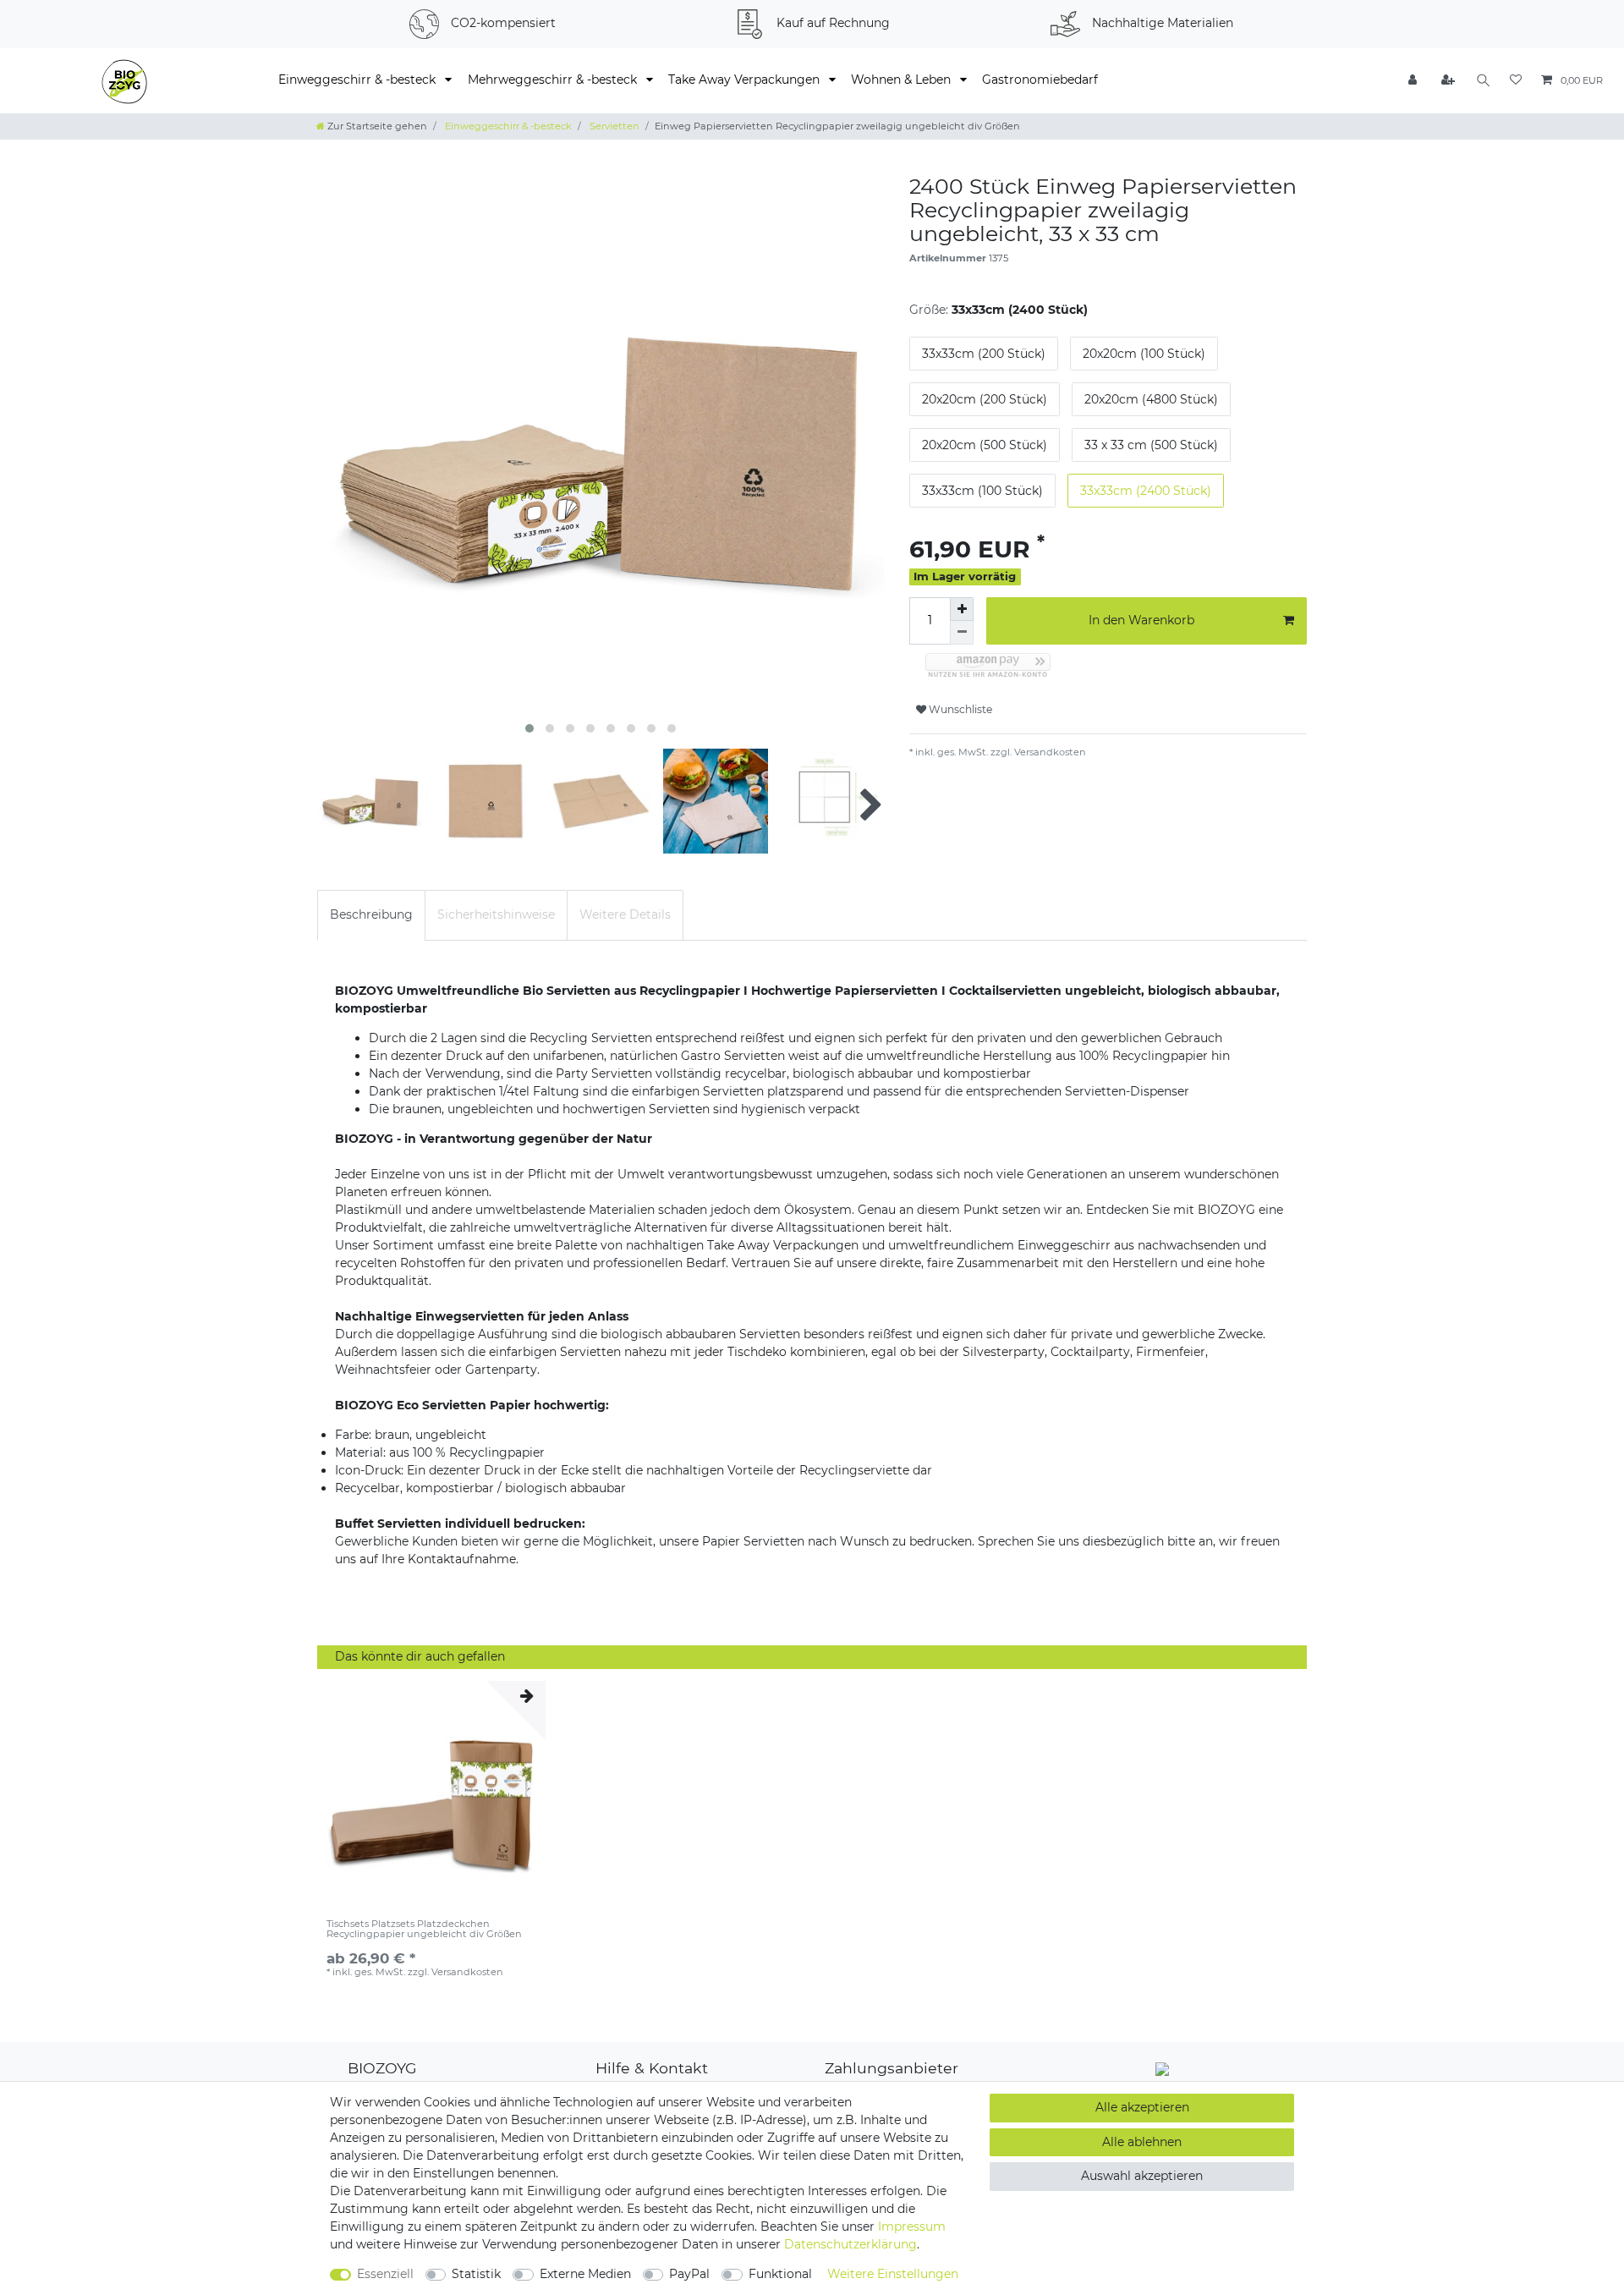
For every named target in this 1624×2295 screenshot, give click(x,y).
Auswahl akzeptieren (1142, 2176)
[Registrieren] (1449, 81)
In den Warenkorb (1141, 620)
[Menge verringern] (962, 633)
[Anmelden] (1414, 81)
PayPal (689, 2274)
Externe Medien (585, 2274)
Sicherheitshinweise (496, 914)
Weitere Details (625, 914)
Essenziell (385, 2274)
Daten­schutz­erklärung (850, 2244)
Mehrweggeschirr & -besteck (554, 80)
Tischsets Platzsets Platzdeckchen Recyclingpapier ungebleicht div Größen (424, 1929)
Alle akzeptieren (1142, 2107)
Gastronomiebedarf (1040, 80)
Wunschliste (959, 709)
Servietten (613, 126)
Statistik (476, 2274)
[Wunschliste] (1516, 81)
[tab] (371, 915)
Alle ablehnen (1142, 2142)
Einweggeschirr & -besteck (359, 80)
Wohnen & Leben (903, 80)
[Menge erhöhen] (962, 609)
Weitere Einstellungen (893, 2274)
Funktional (780, 2274)
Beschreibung (371, 914)
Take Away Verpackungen (746, 80)
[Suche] (1484, 81)
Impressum (912, 2226)
